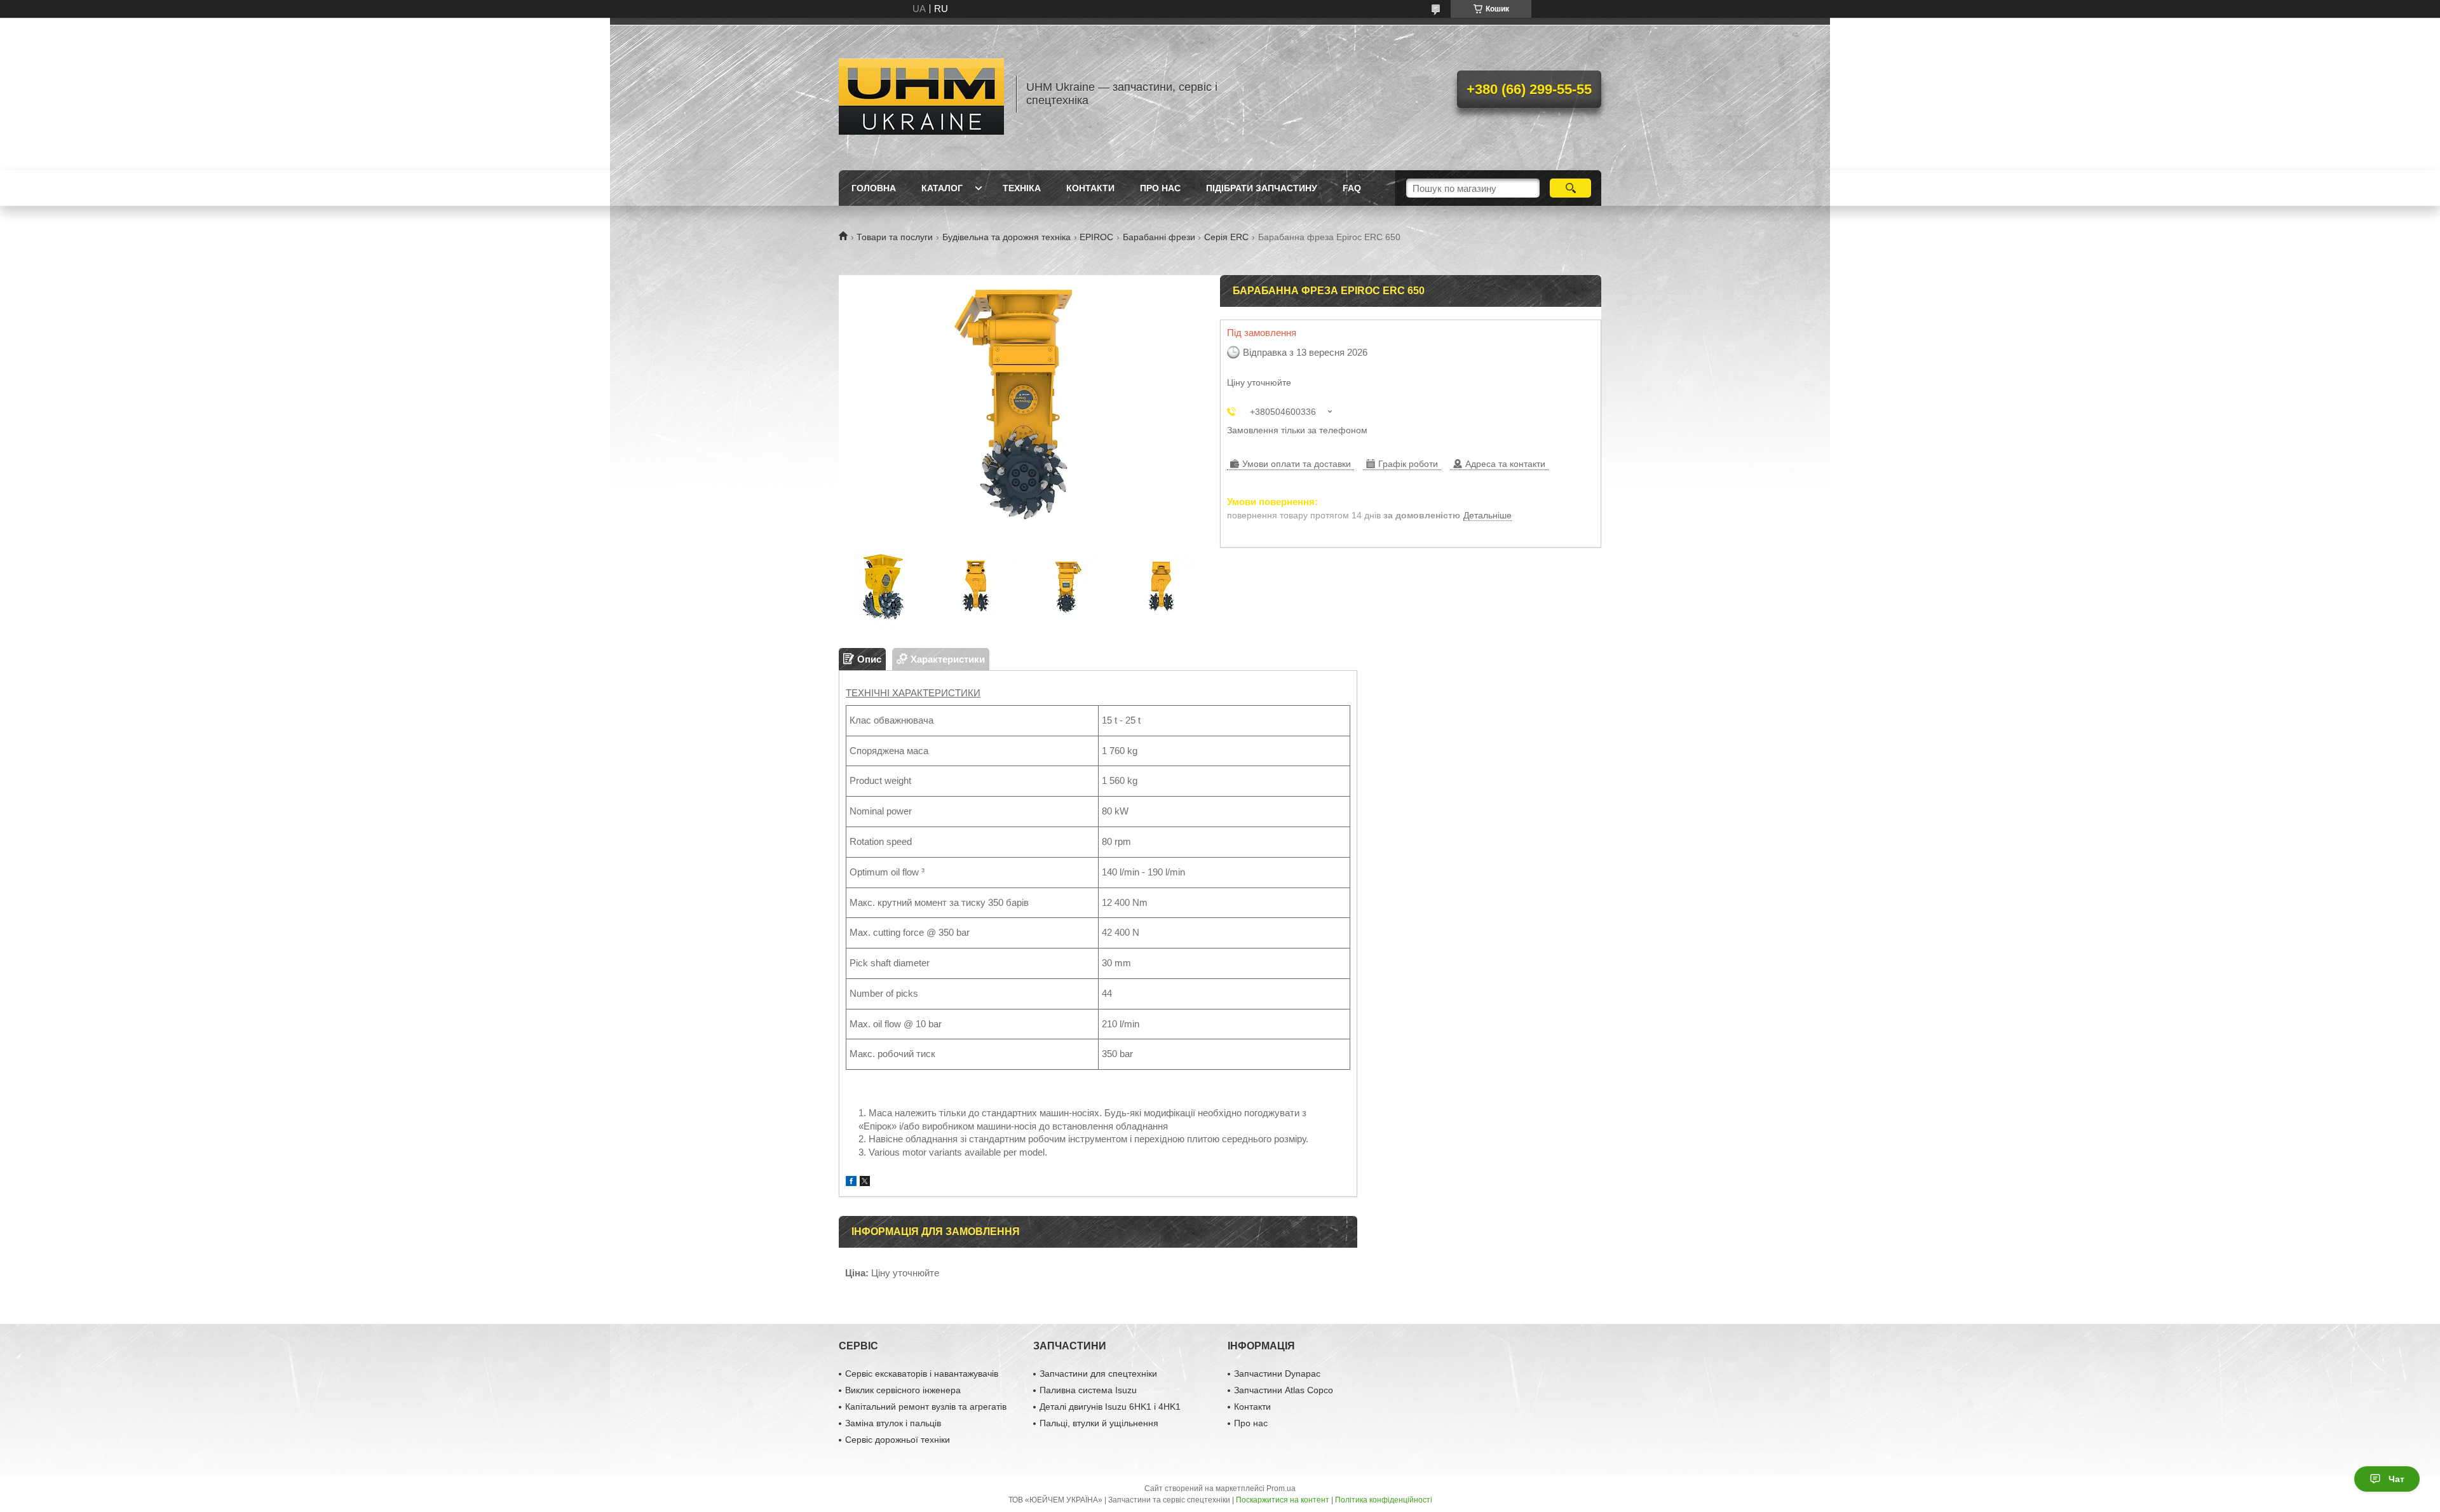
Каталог (942, 188)
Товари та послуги (895, 237)
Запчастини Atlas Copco (1284, 1390)
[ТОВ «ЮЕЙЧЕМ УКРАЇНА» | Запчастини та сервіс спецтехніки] (921, 94)
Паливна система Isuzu (1088, 1390)
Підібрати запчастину (1262, 188)
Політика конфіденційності (1384, 1500)
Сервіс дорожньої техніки (898, 1440)
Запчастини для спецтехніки (1098, 1374)
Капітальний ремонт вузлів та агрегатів (926, 1407)
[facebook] (851, 1183)
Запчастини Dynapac (1277, 1374)
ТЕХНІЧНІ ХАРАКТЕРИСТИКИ (913, 693)
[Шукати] (1570, 188)
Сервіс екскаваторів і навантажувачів (922, 1374)
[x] (865, 1183)
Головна (874, 188)
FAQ (1352, 188)
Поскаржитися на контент (1283, 1500)
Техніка (1022, 188)
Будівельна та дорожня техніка (1006, 237)
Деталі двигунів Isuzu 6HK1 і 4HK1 (1110, 1407)
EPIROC (1096, 237)
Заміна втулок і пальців (893, 1423)
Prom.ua (1281, 1488)
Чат (2396, 1479)
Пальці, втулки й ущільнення (1099, 1423)
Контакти (1090, 188)
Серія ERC (1226, 237)
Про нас (1160, 188)
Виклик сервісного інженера (903, 1390)
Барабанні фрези (1159, 237)
